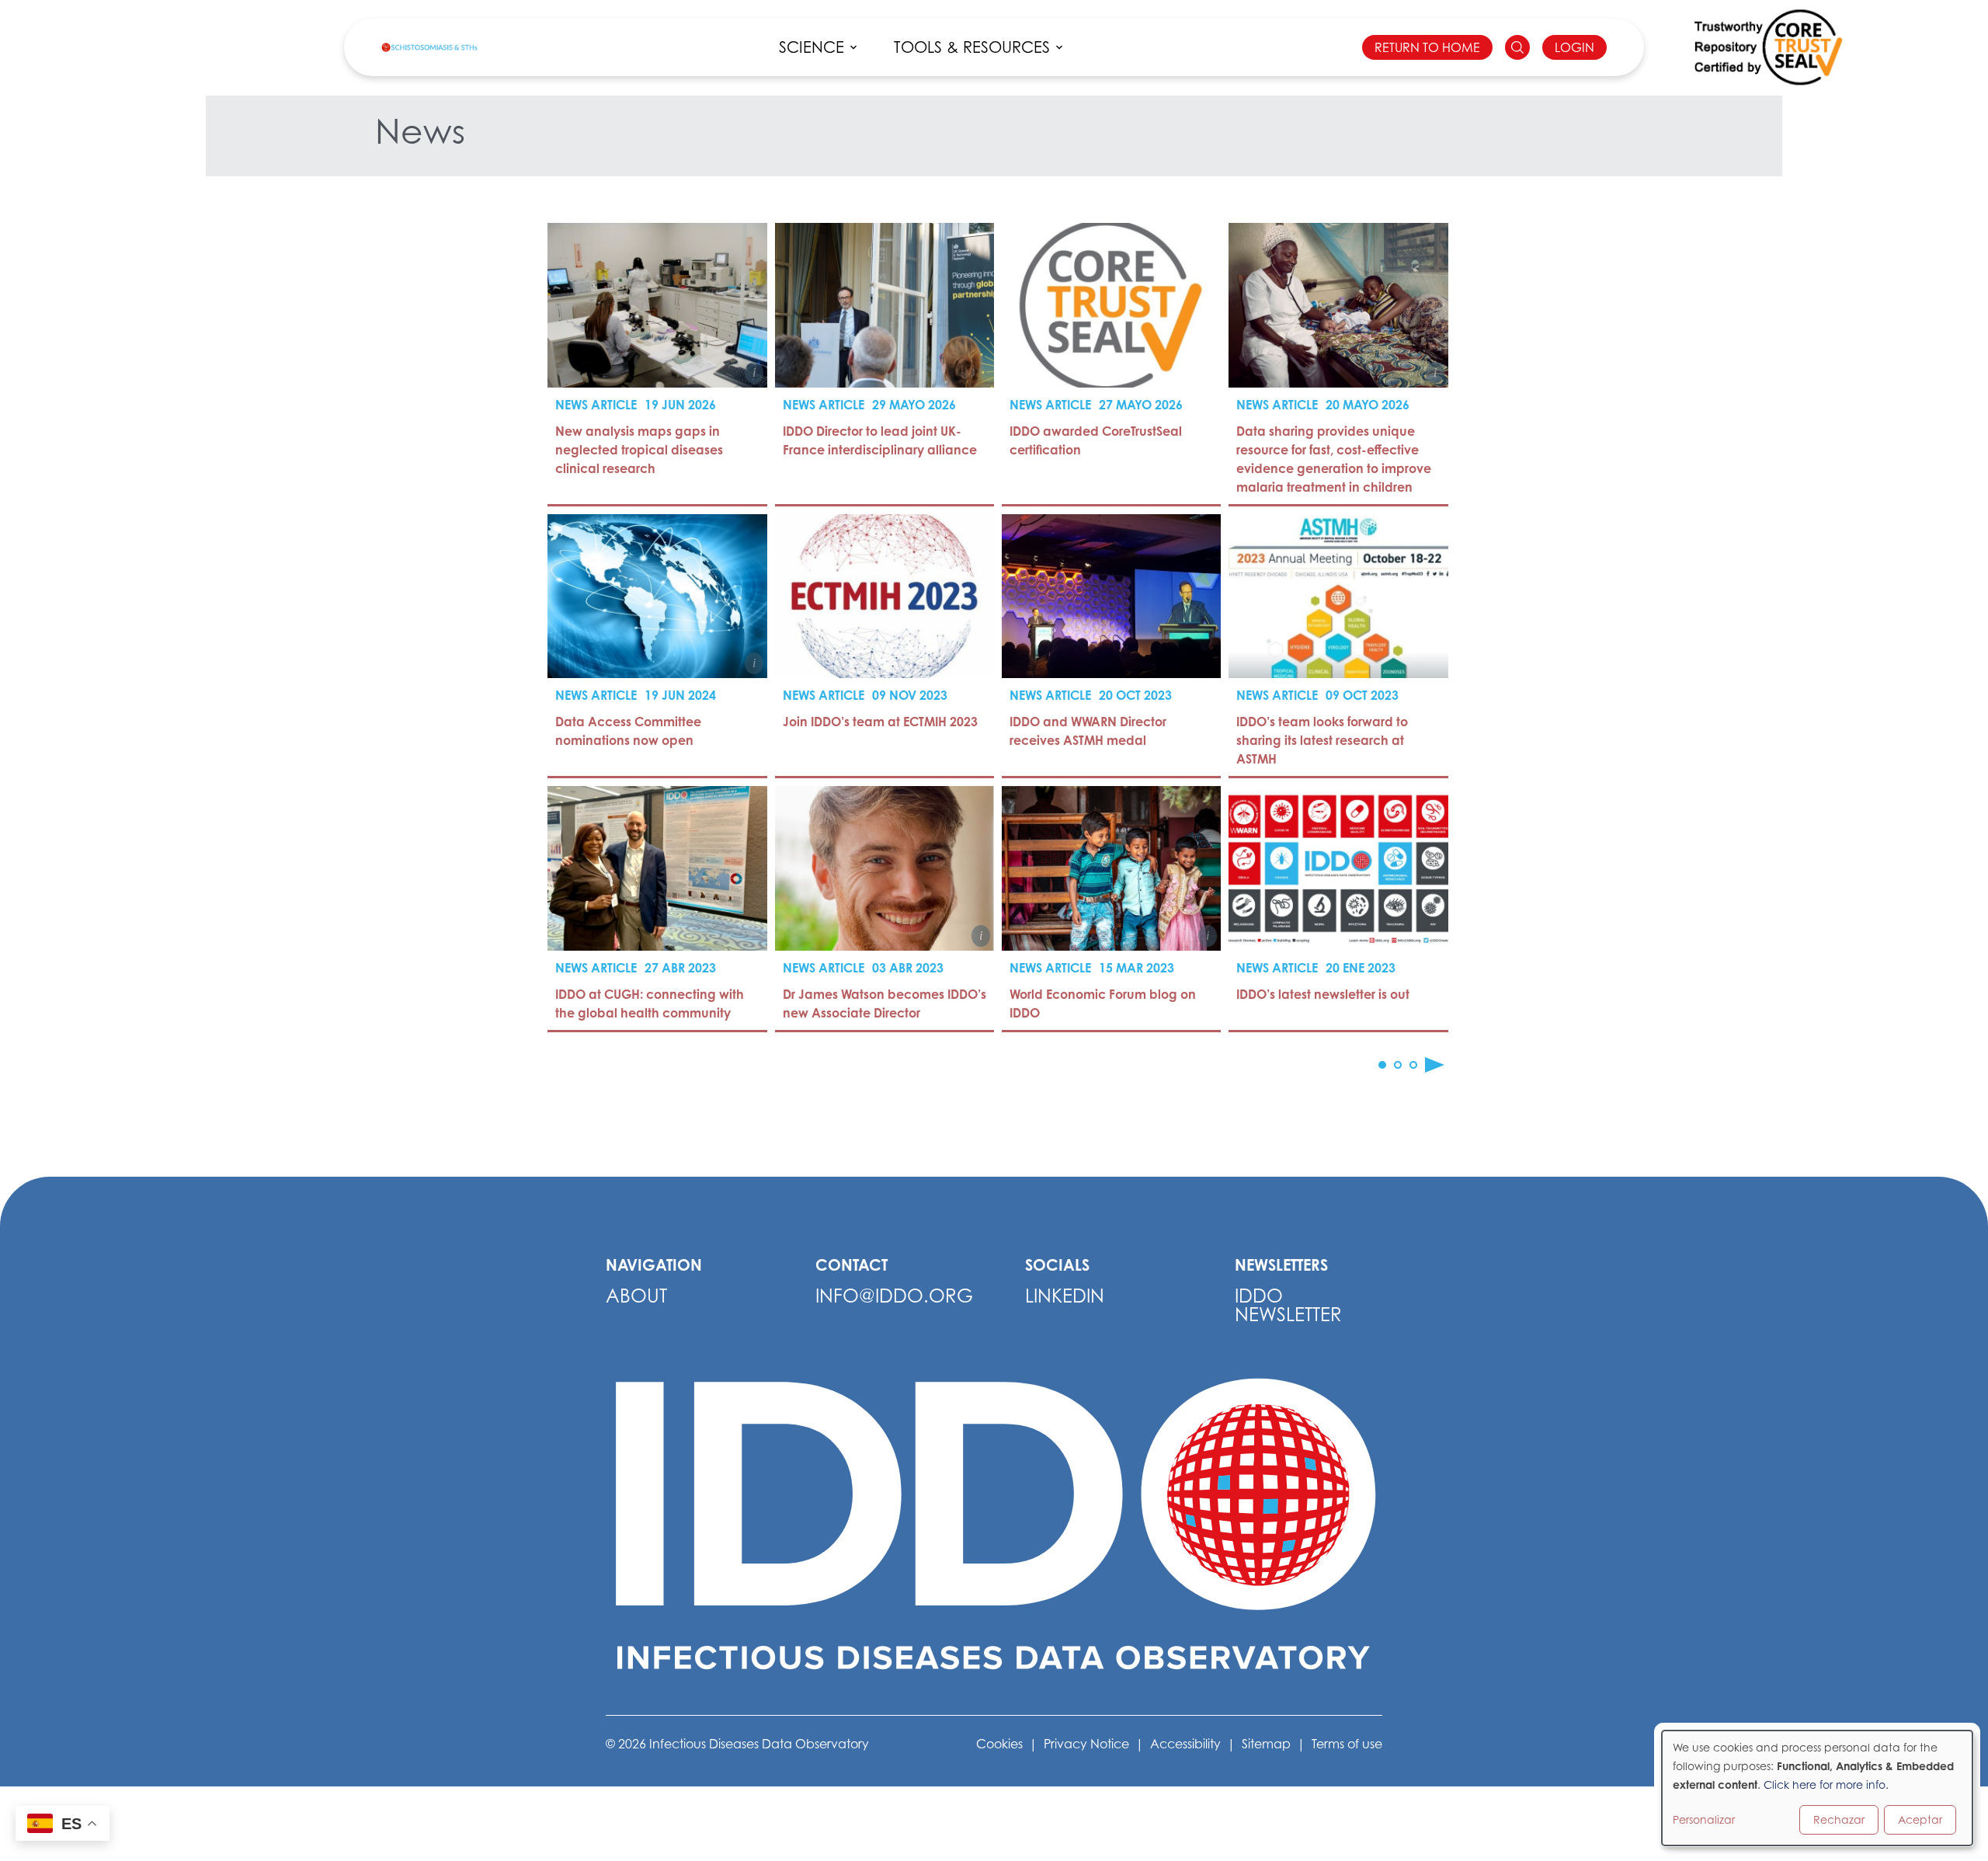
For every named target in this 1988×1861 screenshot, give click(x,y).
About (636, 1296)
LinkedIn (1065, 1296)
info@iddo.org (894, 1296)
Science (812, 47)
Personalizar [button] (1704, 1819)
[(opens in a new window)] (1768, 48)
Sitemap (1266, 1744)
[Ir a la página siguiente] (1435, 1065)
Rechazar (1839, 1819)
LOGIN (1574, 47)
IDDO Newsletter (1288, 1305)
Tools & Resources (972, 47)
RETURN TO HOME (1427, 47)
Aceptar (1920, 1819)
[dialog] (1817, 1788)
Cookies (999, 1744)
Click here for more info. (1826, 1784)
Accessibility (1185, 1744)
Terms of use (1347, 1744)
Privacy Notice (1086, 1744)
